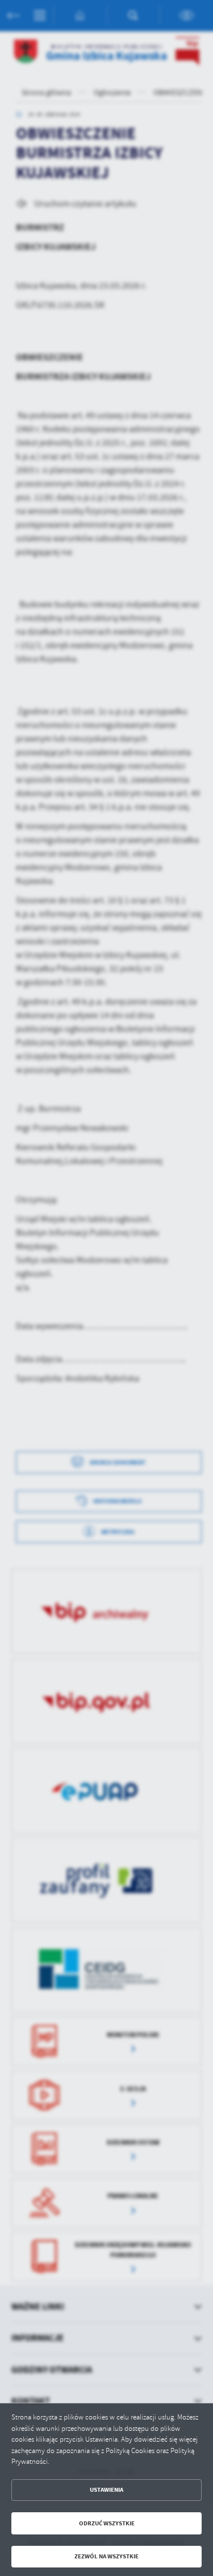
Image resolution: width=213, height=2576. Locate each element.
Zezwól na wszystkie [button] (106, 2556)
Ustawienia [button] (106, 2490)
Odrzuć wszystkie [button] (107, 2523)
